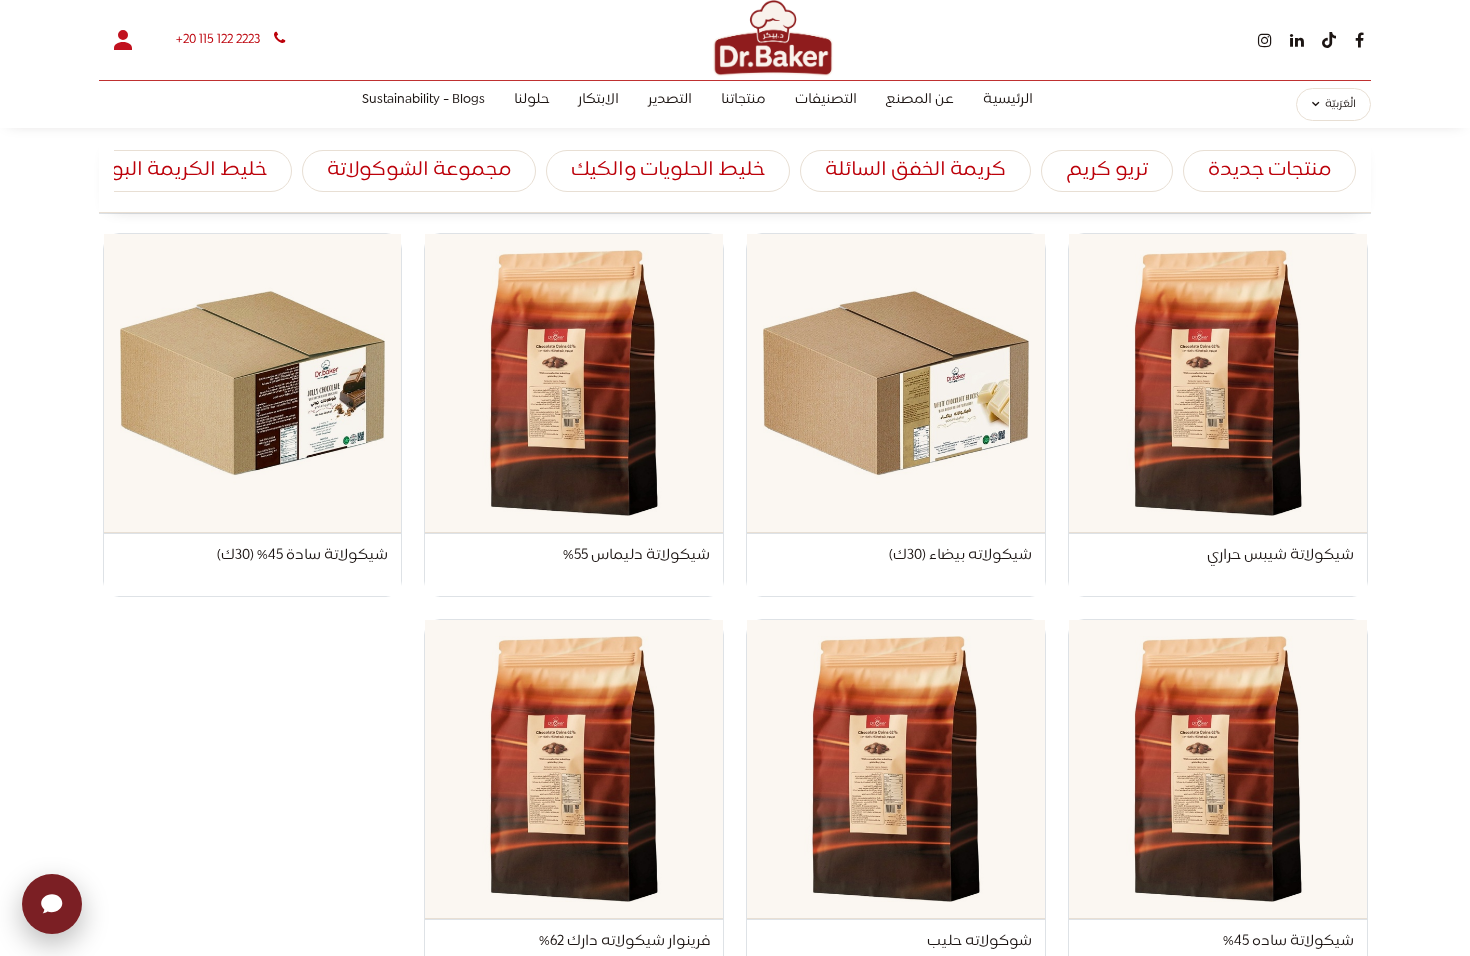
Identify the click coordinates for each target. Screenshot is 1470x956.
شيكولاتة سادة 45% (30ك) (302, 557)
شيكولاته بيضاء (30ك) (960, 557)
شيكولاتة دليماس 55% (636, 557)
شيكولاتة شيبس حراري (1280, 557)
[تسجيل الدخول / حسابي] (123, 40)
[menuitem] (1008, 104)
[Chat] (52, 904)
